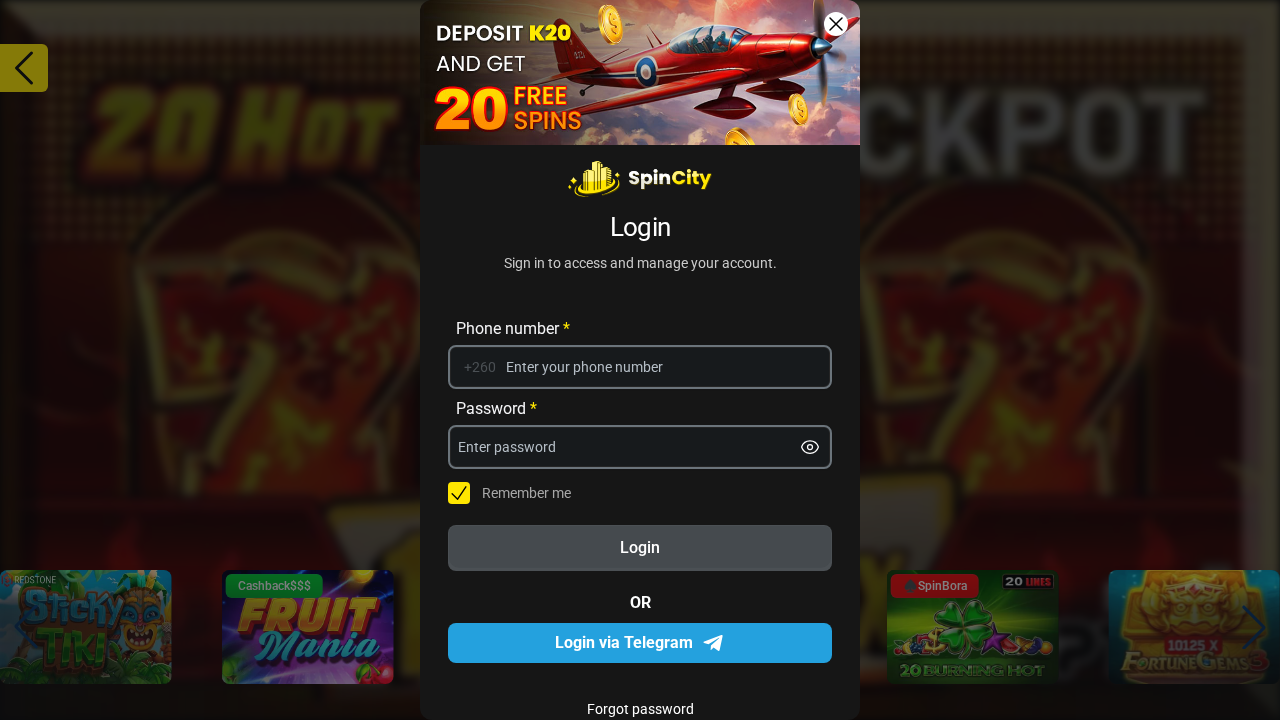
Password (496, 408)
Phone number (513, 328)
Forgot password (640, 709)
